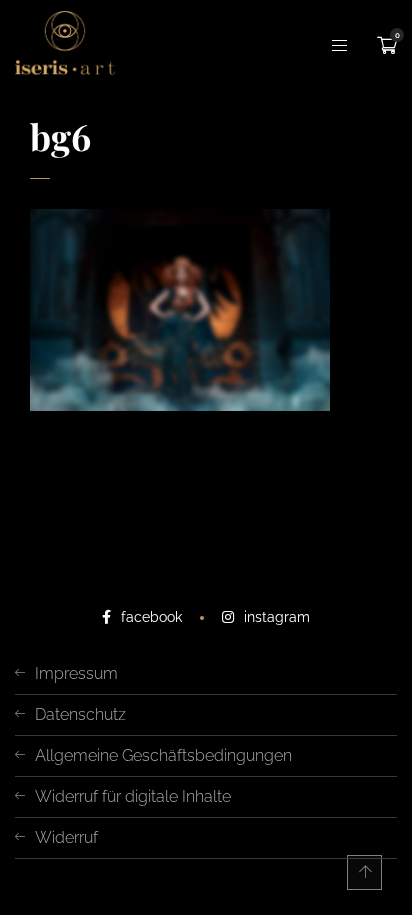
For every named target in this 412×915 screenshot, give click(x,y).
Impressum (76, 673)
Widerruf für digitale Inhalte (133, 796)
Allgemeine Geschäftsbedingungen (163, 755)
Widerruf (66, 837)
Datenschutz (80, 714)
